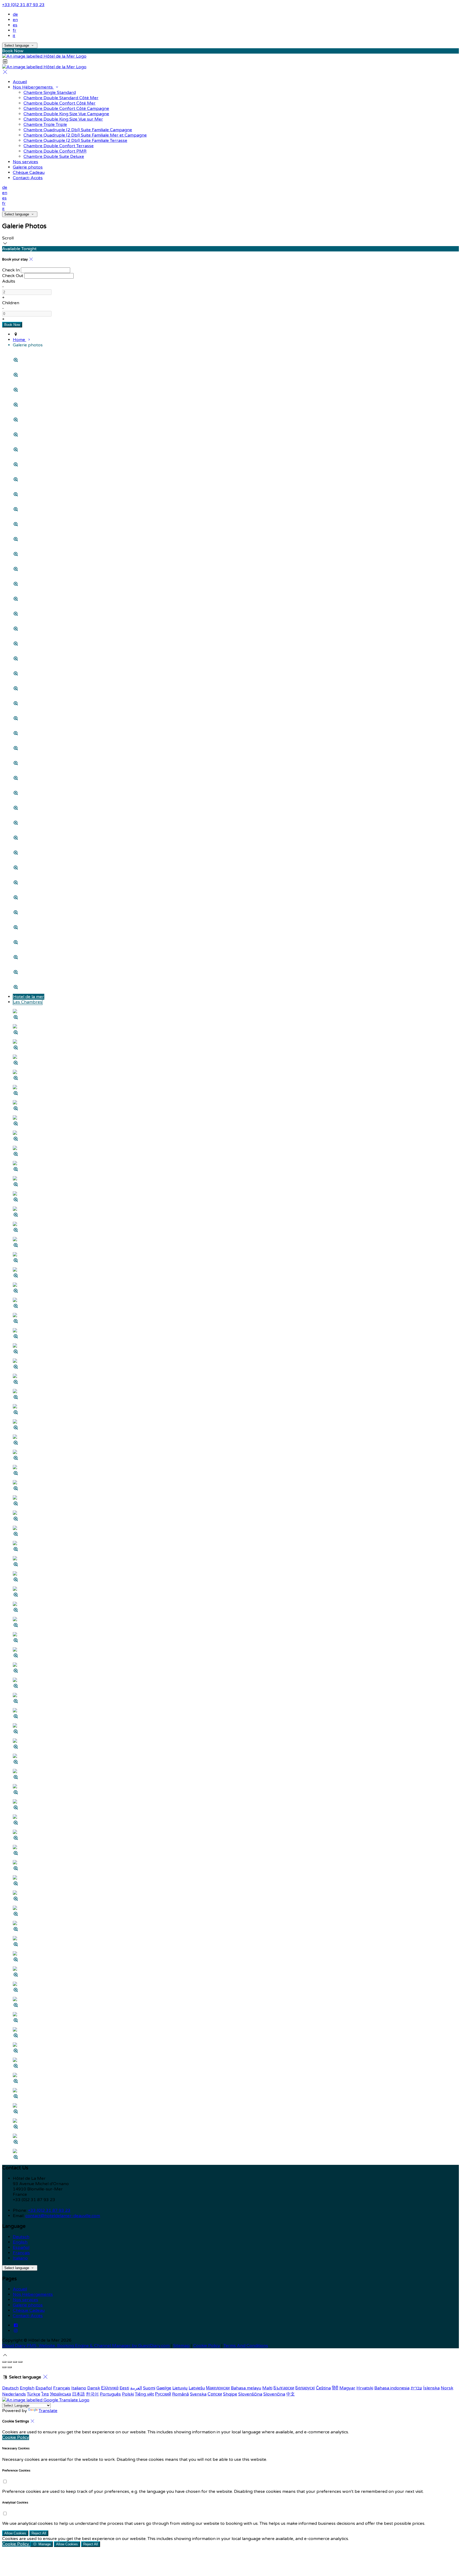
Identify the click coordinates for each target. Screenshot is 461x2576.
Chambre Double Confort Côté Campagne (66, 109)
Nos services (25, 162)
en (15, 20)
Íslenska (431, 2388)
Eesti (124, 2388)
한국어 (92, 2394)
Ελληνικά (110, 2388)
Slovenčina (274, 2394)
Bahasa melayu (246, 2388)
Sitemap (181, 2346)
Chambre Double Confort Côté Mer (59, 103)
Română (180, 2394)
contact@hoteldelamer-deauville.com (63, 2216)
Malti (267, 2388)
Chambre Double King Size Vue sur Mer (63, 119)
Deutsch (21, 2237)
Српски (215, 2394)
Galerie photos (28, 167)
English (20, 2242)
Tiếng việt (144, 2394)
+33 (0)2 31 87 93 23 (23, 5)
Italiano (20, 2258)
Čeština (323, 2388)
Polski (128, 2394)
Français (21, 2253)
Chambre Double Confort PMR (55, 151)
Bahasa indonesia (392, 2388)
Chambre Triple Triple (45, 125)
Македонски (218, 2388)
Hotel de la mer (29, 997)
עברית (416, 2388)
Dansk (94, 2388)
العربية (136, 2388)
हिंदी (335, 2388)
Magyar (347, 2388)
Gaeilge (164, 2388)
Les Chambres (28, 1002)
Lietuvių (180, 2388)
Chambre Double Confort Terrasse (59, 146)
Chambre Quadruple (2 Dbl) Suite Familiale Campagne (78, 130)
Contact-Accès (28, 178)
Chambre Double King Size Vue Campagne (66, 114)
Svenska (198, 2394)
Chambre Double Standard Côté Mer (61, 98)
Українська (60, 2394)
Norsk (447, 2388)
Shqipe (230, 2394)
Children (11, 303)
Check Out (13, 276)
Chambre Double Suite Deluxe (54, 157)
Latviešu (197, 2388)
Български (284, 2388)
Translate (48, 2411)
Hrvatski (365, 2388)
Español (21, 2248)
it (14, 36)
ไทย (45, 2394)
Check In (11, 270)
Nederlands (14, 2394)
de (15, 14)
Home (19, 340)
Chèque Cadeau (29, 173)
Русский (163, 2394)
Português (110, 2394)
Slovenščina (250, 2394)
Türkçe (34, 2394)
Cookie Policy (207, 2346)
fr (15, 30)
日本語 (78, 2394)
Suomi (149, 2388)
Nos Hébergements (33, 87)
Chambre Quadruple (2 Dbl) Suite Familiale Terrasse (75, 141)
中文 (291, 2394)
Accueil (20, 82)
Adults (9, 281)
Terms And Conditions (246, 2346)
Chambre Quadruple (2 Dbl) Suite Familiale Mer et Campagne (85, 135)
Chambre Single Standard (50, 93)
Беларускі (305, 2388)
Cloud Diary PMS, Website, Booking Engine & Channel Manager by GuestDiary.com (86, 2346)
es (15, 25)
